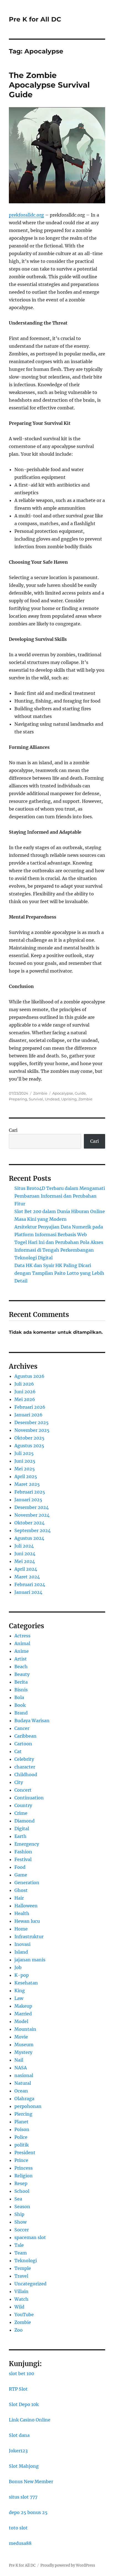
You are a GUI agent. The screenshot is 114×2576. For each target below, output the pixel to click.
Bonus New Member (31, 2482)
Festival (23, 1859)
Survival (36, 1099)
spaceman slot (30, 2237)
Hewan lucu (27, 1921)
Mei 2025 (25, 1469)
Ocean (21, 2091)
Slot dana (19, 2435)
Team (21, 2253)
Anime (22, 1651)
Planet (21, 2122)
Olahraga (24, 2099)
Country (23, 1805)
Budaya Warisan (32, 1721)
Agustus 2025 (29, 1446)
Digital (22, 1829)
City (19, 1782)
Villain (21, 2291)
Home (21, 1929)
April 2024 (26, 1569)
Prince (21, 2160)
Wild (19, 2307)
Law (19, 1998)
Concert (23, 1790)
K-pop (22, 1975)
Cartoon (23, 1744)
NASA (21, 2068)
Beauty (22, 1674)
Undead (52, 1099)
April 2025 (26, 1476)
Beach (21, 1667)
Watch (21, 2299)
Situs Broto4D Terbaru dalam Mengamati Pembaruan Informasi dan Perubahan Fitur (60, 1196)
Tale (19, 2245)
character (25, 1767)
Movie (21, 2037)
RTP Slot (18, 2389)
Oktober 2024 (29, 1523)
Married (23, 2014)
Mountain (25, 2029)
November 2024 (32, 1515)
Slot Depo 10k (24, 2404)
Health (22, 1913)
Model (21, 2021)
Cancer (22, 1728)
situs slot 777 (23, 2497)
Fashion (23, 1852)
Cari (13, 1130)
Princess (24, 2168)
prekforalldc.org (26, 215)
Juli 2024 (24, 1546)
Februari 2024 (30, 1584)
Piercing (23, 2114)
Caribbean (25, 1736)
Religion (24, 2176)
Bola (19, 1697)
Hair (19, 1898)
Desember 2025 (32, 1422)
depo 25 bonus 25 (28, 2512)
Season (22, 2207)
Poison (22, 2129)
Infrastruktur (29, 1937)
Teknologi (26, 2261)
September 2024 (33, 1530)
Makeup (23, 2006)
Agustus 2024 (29, 1538)
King (20, 1991)
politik (22, 2145)
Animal (22, 1643)
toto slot (18, 2528)
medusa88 (20, 2543)
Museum (24, 2045)
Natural (23, 2083)
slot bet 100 (21, 2374)
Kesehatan (26, 1983)
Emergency (27, 1844)
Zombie (40, 1093)
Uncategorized (30, 2284)
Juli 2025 (24, 1453)
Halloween (26, 1906)
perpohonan (28, 2106)
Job (18, 1967)
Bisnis (21, 1690)
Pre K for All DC (35, 19)
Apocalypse (63, 1093)
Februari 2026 (30, 1407)
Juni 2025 (25, 1461)
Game (21, 1875)
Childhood (26, 1775)
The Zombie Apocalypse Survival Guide (49, 85)
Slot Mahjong (24, 2466)
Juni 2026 (25, 1392)
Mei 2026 (25, 1399)
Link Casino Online (30, 2420)
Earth (20, 1836)
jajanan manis (30, 1960)
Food (20, 1867)
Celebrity (24, 1759)
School (22, 2191)
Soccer (22, 2230)
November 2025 (32, 1430)
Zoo (19, 2330)
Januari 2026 (28, 1415)
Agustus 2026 (29, 1376)
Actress (22, 1636)
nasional (24, 2075)
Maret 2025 (27, 1484)
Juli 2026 (24, 1384)
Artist (21, 1659)
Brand (21, 1713)
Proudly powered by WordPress (68, 2565)
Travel (21, 2276)
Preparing (18, 1099)
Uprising (69, 1099)
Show (20, 2222)
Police (21, 2137)
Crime (21, 1813)
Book (20, 1705)
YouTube (24, 2315)
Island (21, 1952)
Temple (23, 2268)
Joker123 (18, 2451)
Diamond (24, 1821)
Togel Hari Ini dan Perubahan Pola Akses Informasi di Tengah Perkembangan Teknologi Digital (59, 1250)
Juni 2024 (25, 1554)
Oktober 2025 (29, 1438)
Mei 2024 (25, 1561)
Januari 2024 (28, 1592)
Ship (19, 2214)
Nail (19, 2060)
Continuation (29, 1798)
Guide (80, 1093)
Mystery (23, 2052)
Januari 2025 (28, 1500)
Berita (21, 1682)
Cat (18, 1751)
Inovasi (22, 1944)
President (25, 2153)
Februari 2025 (30, 1492)
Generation (27, 1883)
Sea (18, 2199)
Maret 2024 (27, 1577)
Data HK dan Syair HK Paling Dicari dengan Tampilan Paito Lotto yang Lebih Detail (59, 1273)
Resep (21, 2183)
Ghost (21, 1890)
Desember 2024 (32, 1507)
